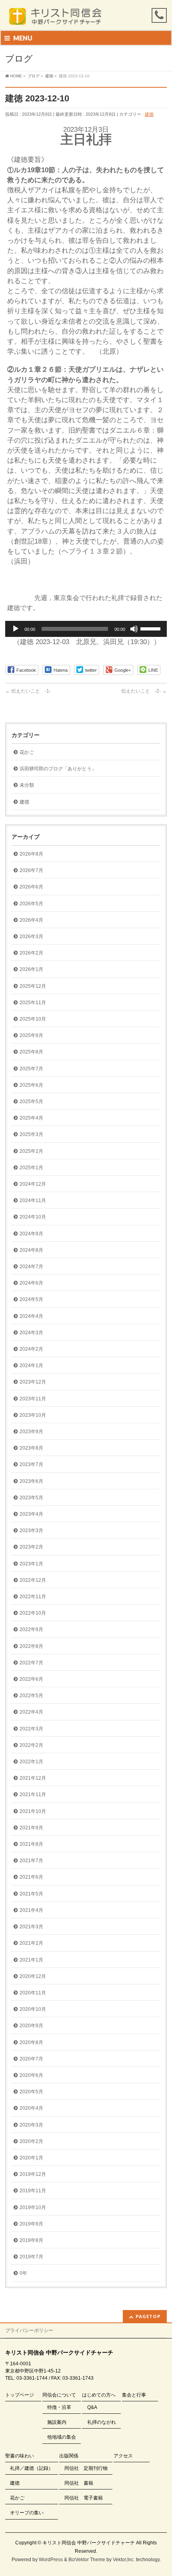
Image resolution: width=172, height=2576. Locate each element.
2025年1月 (31, 1168)
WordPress (51, 2560)
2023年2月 (31, 1547)
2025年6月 (31, 1085)
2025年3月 (31, 1134)
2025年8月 (31, 1052)
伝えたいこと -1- (28, 691)
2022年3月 (31, 1729)
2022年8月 (31, 1646)
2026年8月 (31, 854)
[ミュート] (134, 629)
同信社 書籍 (79, 2483)
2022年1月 (31, 1762)
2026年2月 (31, 953)
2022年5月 (31, 1696)
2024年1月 (31, 1366)
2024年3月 (31, 1333)
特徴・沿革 (59, 2407)
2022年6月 (31, 1679)
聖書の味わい (20, 2456)
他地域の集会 (62, 2437)
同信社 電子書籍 (84, 2498)
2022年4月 (31, 1712)
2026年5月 (31, 904)
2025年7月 (31, 1069)
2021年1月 (31, 1960)
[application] (86, 629)
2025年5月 (31, 1102)
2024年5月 (31, 1299)
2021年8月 (31, 1844)
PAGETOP (148, 2316)
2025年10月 (33, 1019)
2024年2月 (31, 1349)
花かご (27, 752)
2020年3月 (31, 2125)
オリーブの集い (27, 2513)
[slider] (152, 628)
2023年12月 (33, 1382)
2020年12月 (33, 1976)
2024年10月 (33, 1217)
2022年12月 (33, 1580)
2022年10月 (33, 1613)
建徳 (149, 114)
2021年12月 (33, 1778)
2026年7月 (31, 870)
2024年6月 (31, 1283)
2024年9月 (31, 1234)
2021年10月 (33, 1811)
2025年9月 (31, 1035)
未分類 (27, 785)
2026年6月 (31, 887)
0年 (23, 2273)
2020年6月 (31, 2075)
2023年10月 (33, 1415)
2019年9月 (31, 2224)
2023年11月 (33, 1399)
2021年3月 (31, 1927)
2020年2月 (31, 2141)
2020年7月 (31, 2059)
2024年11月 (33, 1200)
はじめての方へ (99, 2395)
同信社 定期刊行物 (86, 2468)
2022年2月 (31, 1745)
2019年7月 (31, 2257)
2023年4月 (31, 1514)
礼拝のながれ (102, 2422)
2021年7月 (31, 1861)
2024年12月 (33, 1184)
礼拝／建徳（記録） (32, 2468)
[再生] (16, 629)
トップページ (20, 2395)
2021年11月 (33, 1795)
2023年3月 (31, 1531)
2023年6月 (31, 1481)
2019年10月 (33, 2207)
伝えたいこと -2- (144, 691)
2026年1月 (31, 969)
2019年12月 (33, 2174)
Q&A (92, 2407)
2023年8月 (31, 1448)
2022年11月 (33, 1597)
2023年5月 (31, 1498)
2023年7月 (31, 1464)
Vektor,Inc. (124, 2560)
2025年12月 (33, 986)
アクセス (123, 2456)
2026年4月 (31, 920)
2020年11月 (33, 1993)
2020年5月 (31, 2092)
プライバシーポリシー (29, 2330)
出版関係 (69, 2456)
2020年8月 (31, 2042)
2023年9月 (31, 1432)
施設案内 (57, 2422)
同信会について (59, 2395)
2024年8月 (31, 1250)
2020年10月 (33, 2009)
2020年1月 (31, 2158)
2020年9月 (31, 2026)
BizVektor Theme (87, 2560)
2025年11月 (33, 1003)
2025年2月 (31, 1151)
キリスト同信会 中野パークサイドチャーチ (89, 2543)
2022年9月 (31, 1629)
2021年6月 (31, 1877)
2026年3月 (31, 937)
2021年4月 (31, 1910)
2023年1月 (31, 1564)
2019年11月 (33, 2191)
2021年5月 (31, 1894)
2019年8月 (31, 2240)
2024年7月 (31, 1267)
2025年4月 (31, 1118)
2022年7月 (31, 1663)
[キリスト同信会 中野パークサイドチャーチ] (59, 17)
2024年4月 (31, 1316)
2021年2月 (31, 1943)
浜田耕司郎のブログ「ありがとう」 (58, 769)
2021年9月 (31, 1828)
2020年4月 (31, 2108)
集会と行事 (134, 2395)
